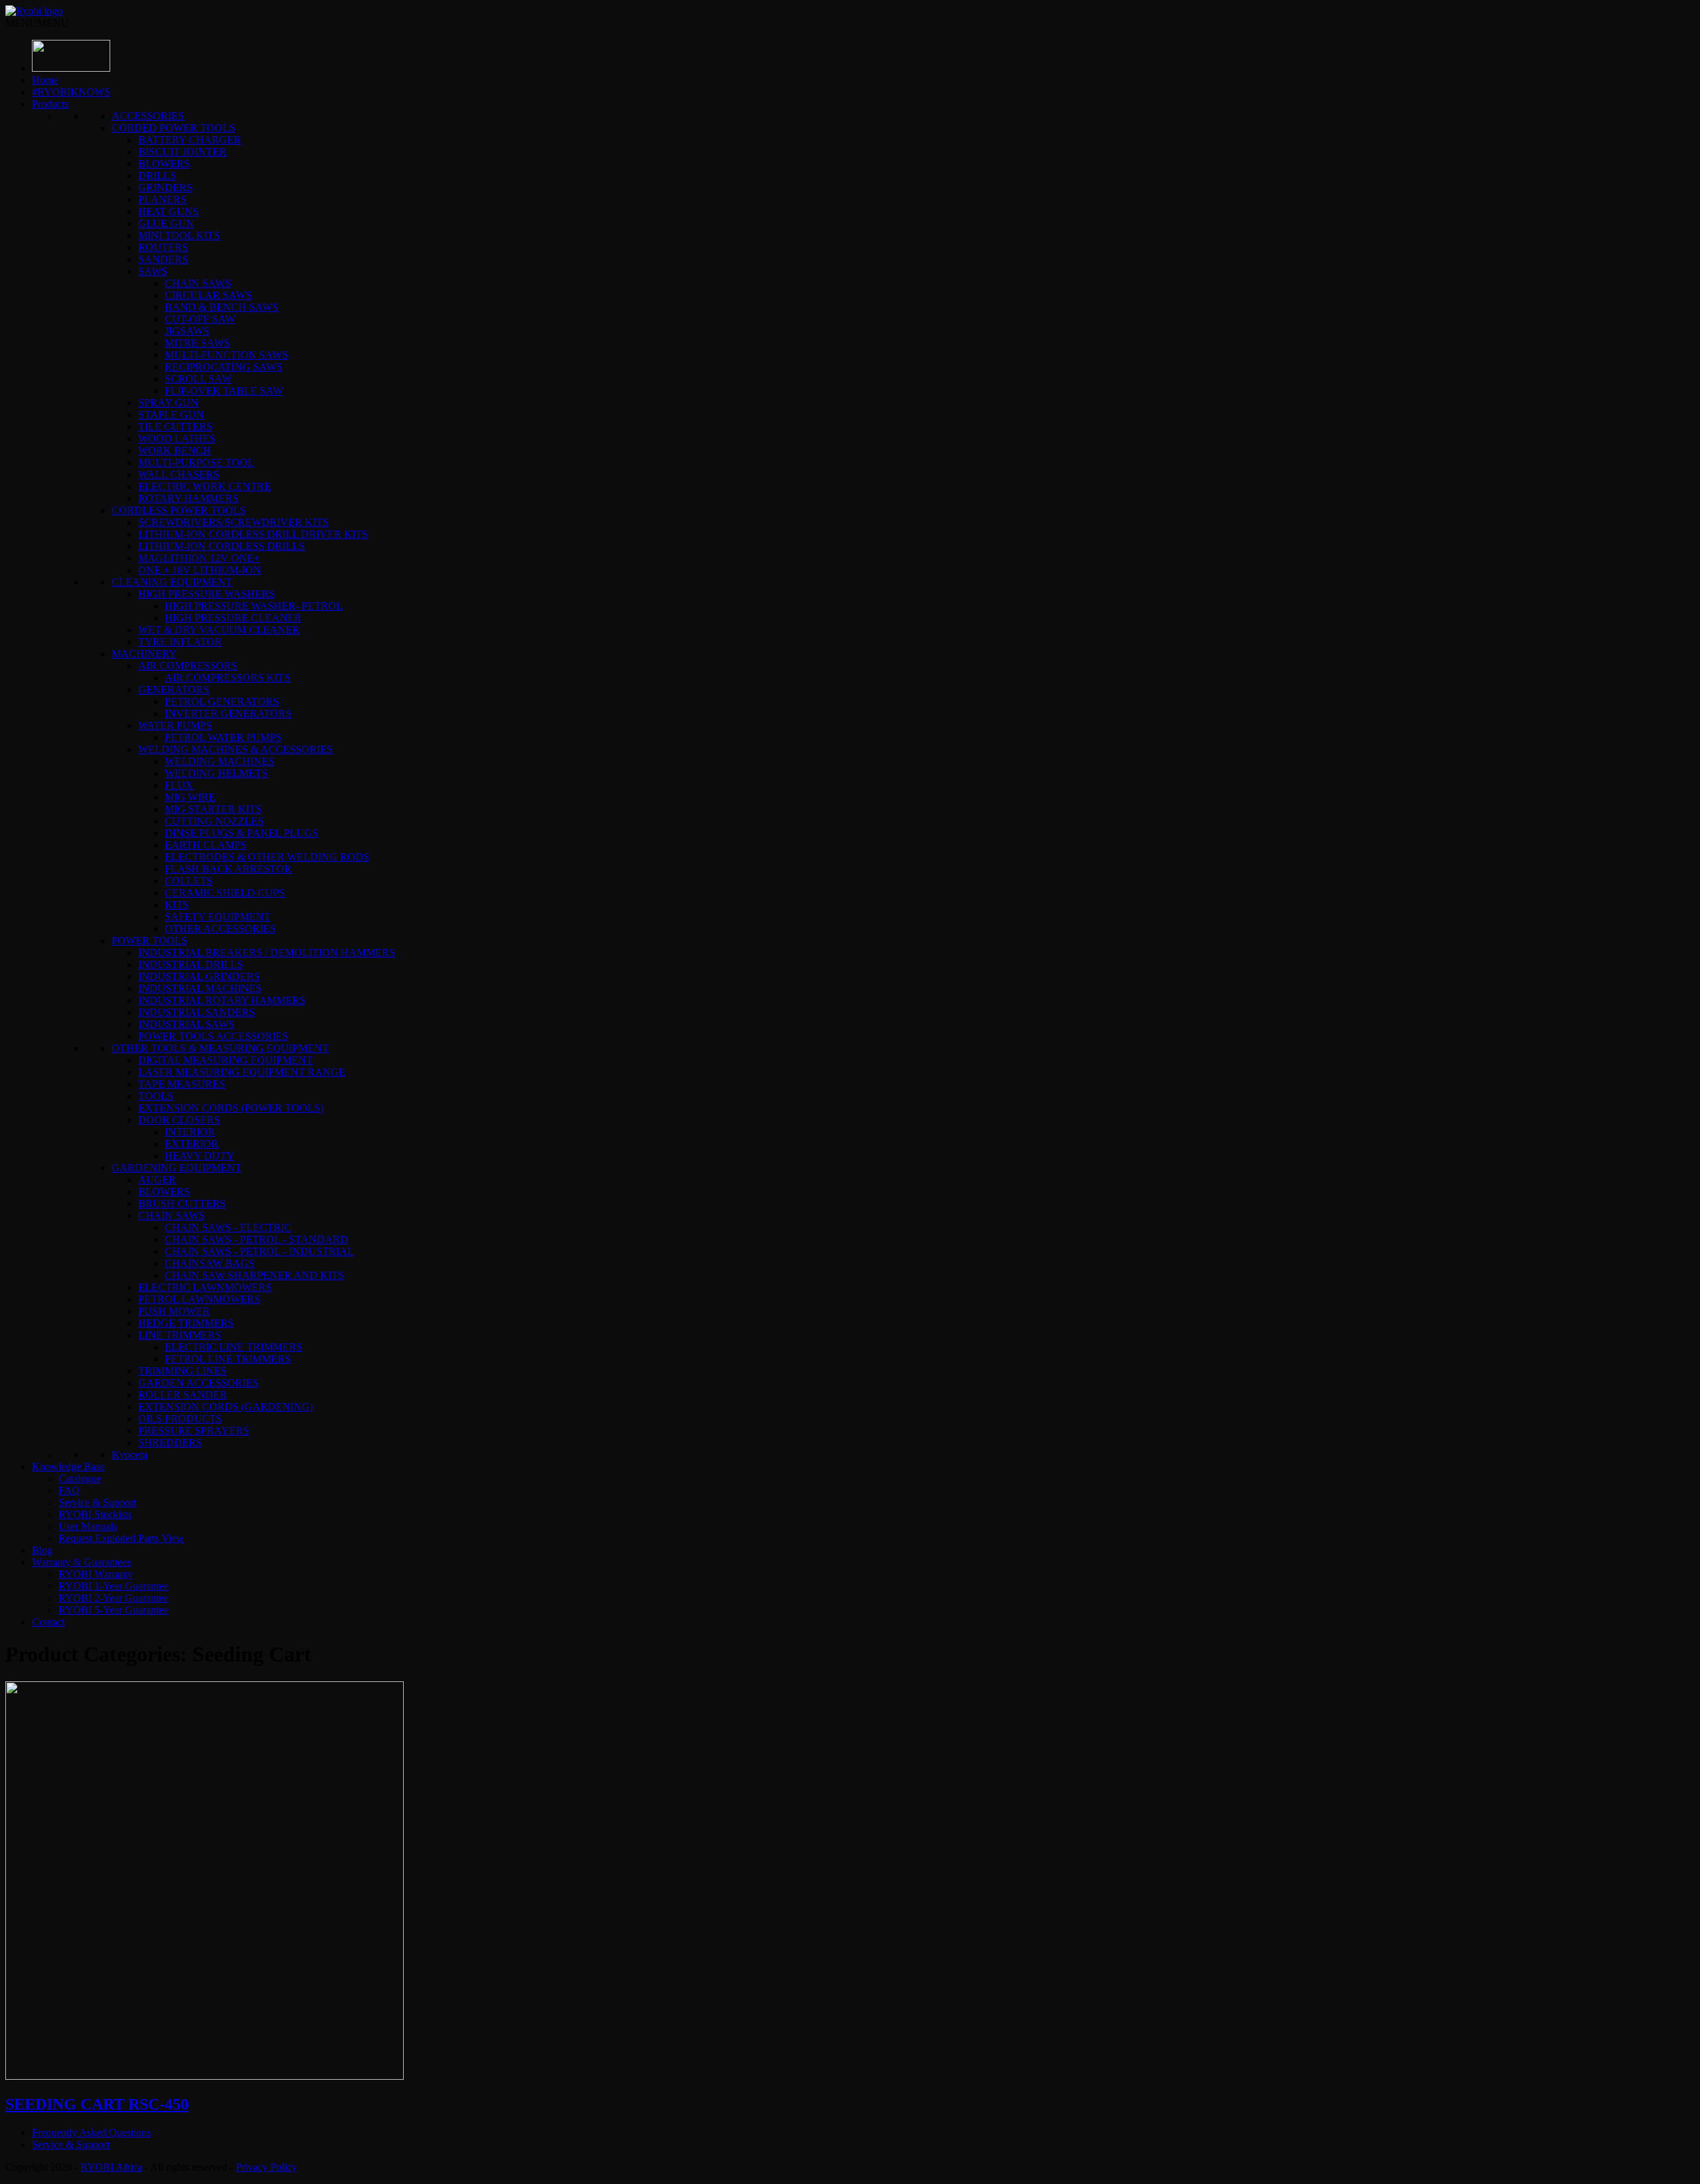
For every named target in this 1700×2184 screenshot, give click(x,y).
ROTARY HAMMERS (188, 498)
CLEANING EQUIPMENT (172, 582)
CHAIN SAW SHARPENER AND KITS (254, 1275)
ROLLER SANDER (183, 1395)
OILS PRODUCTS (180, 1419)
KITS (177, 905)
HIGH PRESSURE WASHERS (207, 594)
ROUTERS (163, 247)
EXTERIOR (192, 1144)
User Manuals (88, 1526)
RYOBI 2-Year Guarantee (113, 1598)
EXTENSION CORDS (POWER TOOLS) (231, 1108)
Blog (42, 1550)
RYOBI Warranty (96, 1574)
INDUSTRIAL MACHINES (200, 988)
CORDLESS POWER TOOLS (179, 510)
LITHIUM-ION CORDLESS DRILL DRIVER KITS (253, 534)
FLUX (179, 785)
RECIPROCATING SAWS (223, 367)
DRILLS (157, 176)
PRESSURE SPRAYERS (194, 1431)
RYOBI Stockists (95, 1514)
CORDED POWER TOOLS (173, 128)
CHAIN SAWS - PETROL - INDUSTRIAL (259, 1251)
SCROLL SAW (198, 379)
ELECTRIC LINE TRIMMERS (233, 1347)
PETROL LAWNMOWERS (199, 1299)
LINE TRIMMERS (180, 1335)
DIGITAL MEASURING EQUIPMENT (225, 1060)
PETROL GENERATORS (222, 702)
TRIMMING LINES (182, 1371)
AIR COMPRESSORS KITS (227, 678)
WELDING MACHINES (219, 761)
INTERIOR (190, 1132)
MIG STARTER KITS (213, 809)
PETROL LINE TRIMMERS (228, 1359)
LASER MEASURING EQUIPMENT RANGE (242, 1072)
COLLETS (189, 881)
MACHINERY (144, 654)
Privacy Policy (266, 2167)
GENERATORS (174, 690)
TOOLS (156, 1096)
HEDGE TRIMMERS (186, 1323)
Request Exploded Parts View (121, 1538)
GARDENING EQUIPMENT (177, 1168)
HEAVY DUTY (200, 1156)
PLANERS (162, 200)
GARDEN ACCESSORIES (198, 1383)
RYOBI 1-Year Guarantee (113, 1586)
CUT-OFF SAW (200, 319)
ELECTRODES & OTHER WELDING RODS (267, 857)
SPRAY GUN (168, 403)
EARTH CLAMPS (206, 845)
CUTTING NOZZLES (214, 821)
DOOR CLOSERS (179, 1120)
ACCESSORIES (148, 116)
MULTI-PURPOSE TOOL (196, 462)
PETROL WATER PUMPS (223, 737)
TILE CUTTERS (175, 427)
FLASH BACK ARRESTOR (228, 869)
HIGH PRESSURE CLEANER (233, 618)
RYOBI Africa (111, 2167)
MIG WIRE (190, 797)
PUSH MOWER (174, 1311)
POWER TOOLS (149, 941)
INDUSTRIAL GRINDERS (199, 976)
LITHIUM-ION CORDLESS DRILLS (221, 546)
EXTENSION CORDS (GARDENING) (225, 1407)
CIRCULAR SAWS (208, 295)
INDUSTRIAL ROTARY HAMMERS (222, 1000)
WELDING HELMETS (216, 773)
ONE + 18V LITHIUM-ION (200, 570)
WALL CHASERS (179, 474)
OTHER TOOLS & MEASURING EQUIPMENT (220, 1048)
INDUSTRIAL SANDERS (197, 1012)
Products (50, 104)
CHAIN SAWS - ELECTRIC (228, 1227)
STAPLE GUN (171, 415)
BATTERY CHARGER (190, 140)
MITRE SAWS (197, 343)
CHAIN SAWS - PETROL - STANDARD (256, 1239)
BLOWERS (164, 164)
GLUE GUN (166, 223)
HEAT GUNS (168, 211)
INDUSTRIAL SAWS (186, 1024)
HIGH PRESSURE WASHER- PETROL (254, 606)
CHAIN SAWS (198, 283)
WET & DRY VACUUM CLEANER (219, 630)
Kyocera (129, 1455)
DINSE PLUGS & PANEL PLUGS (241, 833)
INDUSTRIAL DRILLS (191, 965)
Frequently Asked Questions (91, 2133)
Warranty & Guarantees (81, 1562)
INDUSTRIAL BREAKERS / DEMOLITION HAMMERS (267, 953)
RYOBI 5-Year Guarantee (113, 1610)
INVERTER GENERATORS (228, 714)
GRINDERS (165, 188)
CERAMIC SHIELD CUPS (225, 893)
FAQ (69, 1490)
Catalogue (80, 1478)
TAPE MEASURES (182, 1084)
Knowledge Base (68, 1467)
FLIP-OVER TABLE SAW (224, 391)
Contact (48, 1622)
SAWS (153, 271)
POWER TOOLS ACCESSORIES (213, 1036)
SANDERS (163, 259)
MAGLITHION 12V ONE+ (199, 558)
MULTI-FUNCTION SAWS (226, 355)
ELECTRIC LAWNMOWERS (205, 1287)
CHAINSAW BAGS (210, 1263)
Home (45, 80)
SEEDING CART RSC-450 (97, 2104)
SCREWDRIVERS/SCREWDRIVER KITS (233, 522)
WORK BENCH (175, 451)
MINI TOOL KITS (179, 235)
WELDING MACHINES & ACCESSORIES (235, 749)
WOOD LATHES (177, 439)
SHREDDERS (170, 1443)
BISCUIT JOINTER (182, 152)
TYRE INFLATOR (180, 642)
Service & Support (97, 1502)
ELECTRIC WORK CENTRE (205, 486)
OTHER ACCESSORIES (220, 929)
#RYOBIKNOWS (71, 92)
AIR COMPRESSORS (188, 666)
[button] (37, 23)
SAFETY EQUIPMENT (217, 917)
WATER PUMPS (175, 725)
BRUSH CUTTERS (182, 1204)
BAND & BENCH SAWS (221, 307)
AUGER (157, 1180)
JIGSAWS (187, 331)
